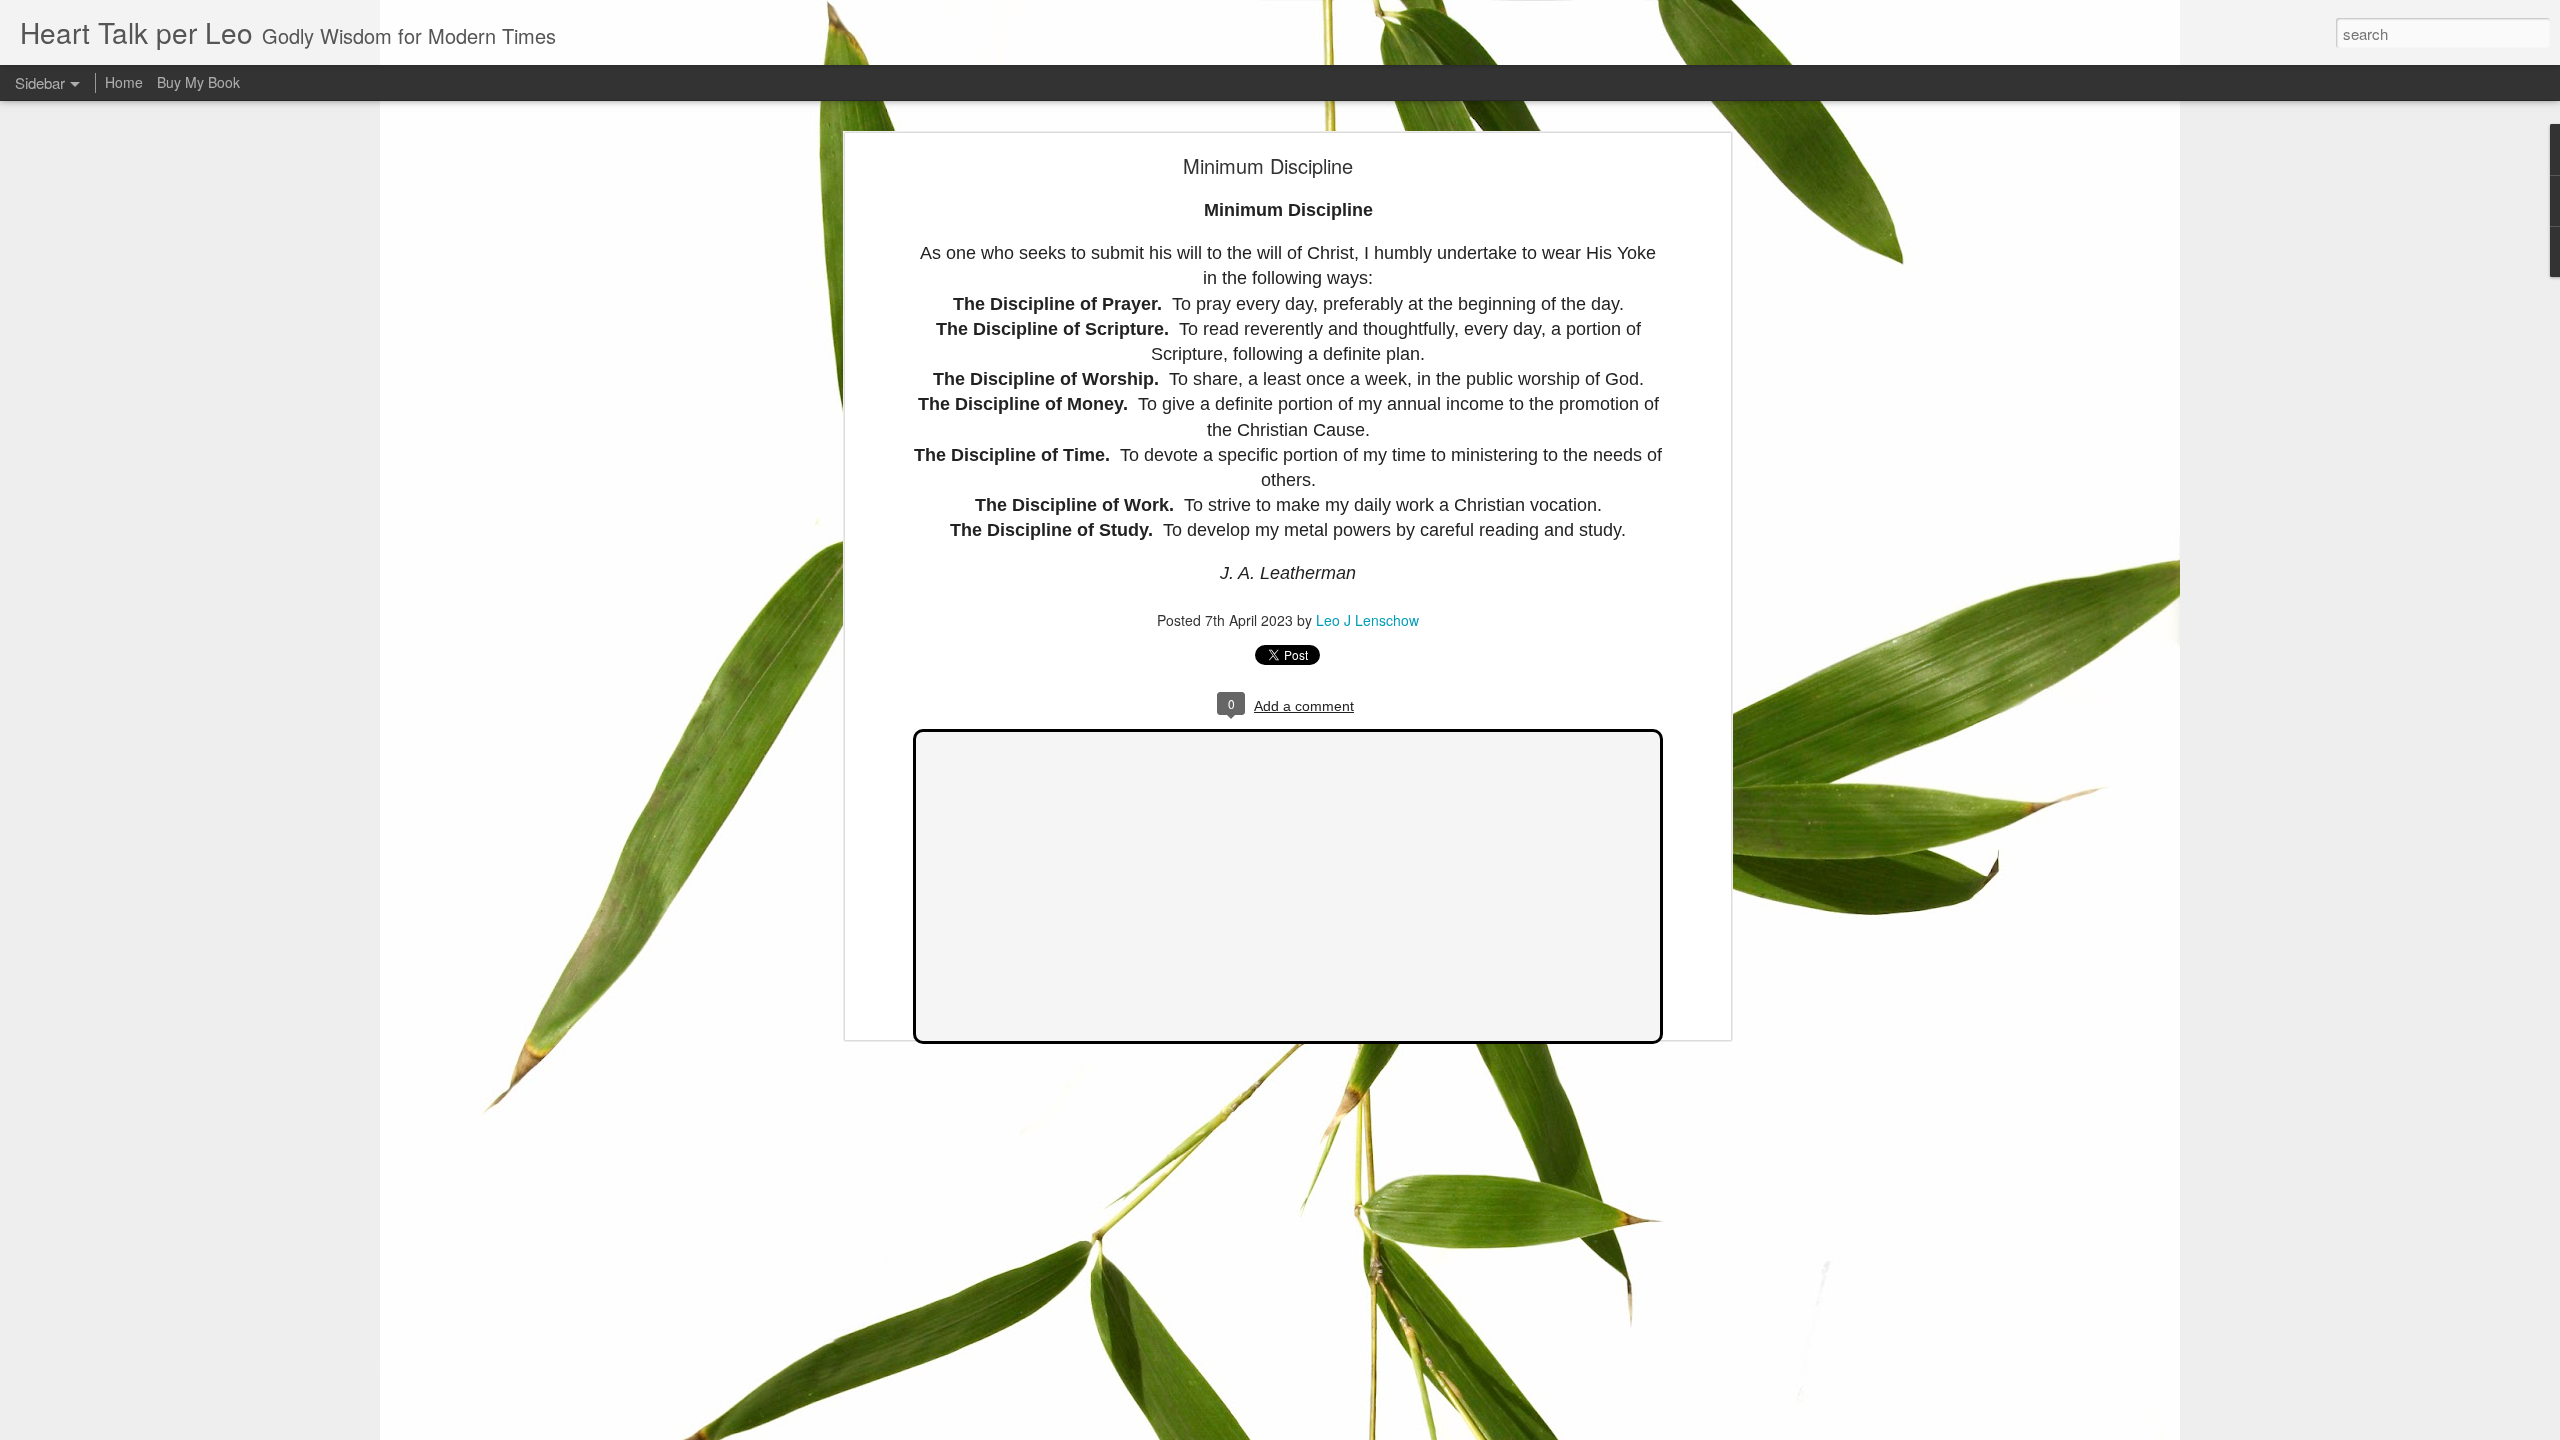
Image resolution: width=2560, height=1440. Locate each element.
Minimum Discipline (1268, 165)
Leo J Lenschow (1367, 620)
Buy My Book (198, 82)
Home (124, 82)
